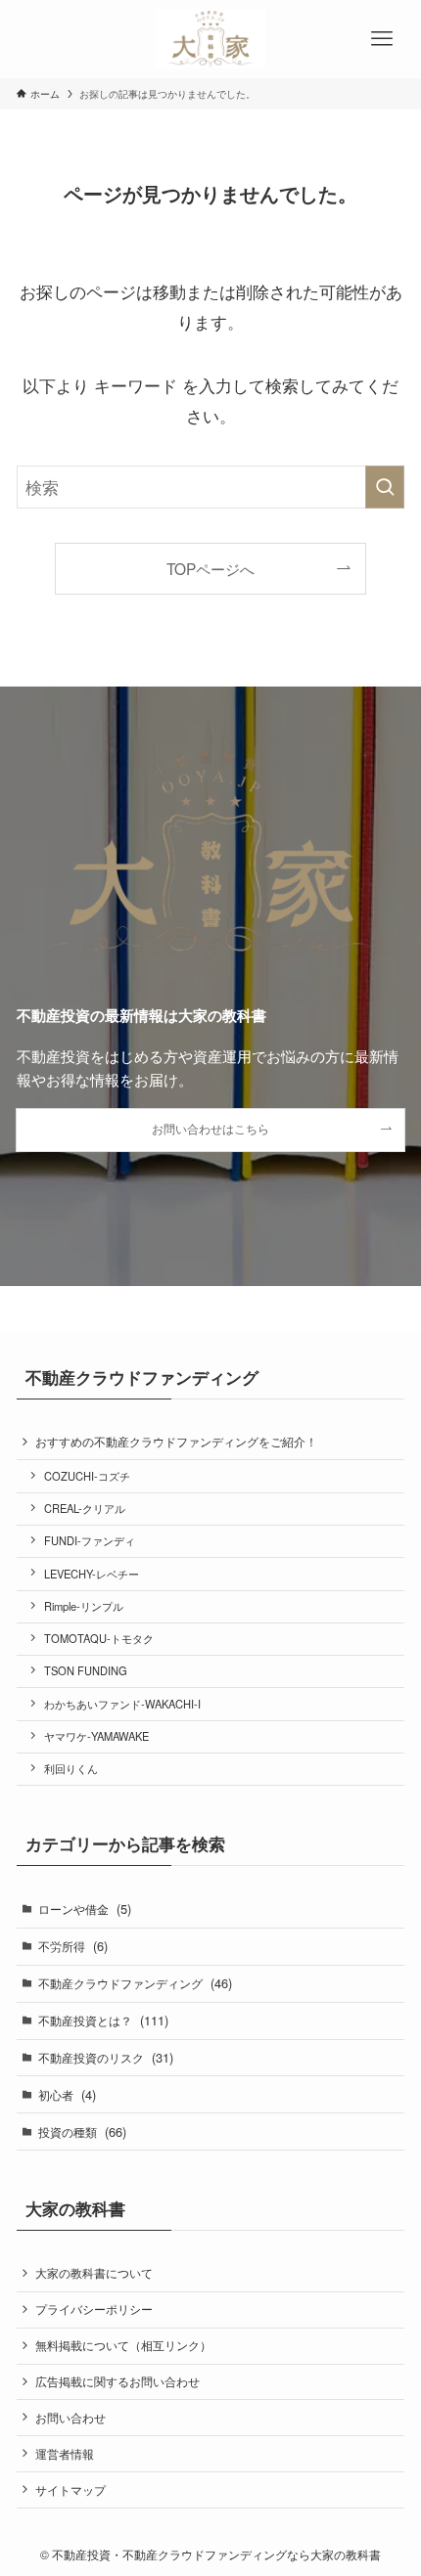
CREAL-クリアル (85, 1508)
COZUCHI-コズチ (87, 1476)
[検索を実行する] (385, 487)
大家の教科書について (94, 2273)
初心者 (67, 2094)
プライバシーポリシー (94, 2309)
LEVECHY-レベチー (92, 1574)
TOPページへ (210, 568)
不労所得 (73, 1946)
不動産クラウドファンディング (135, 1983)
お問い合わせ (70, 2418)
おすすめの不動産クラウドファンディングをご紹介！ (176, 1442)
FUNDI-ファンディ (90, 1540)
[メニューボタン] (382, 39)
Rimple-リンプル (84, 1606)
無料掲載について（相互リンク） (123, 2345)
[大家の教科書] (210, 39)
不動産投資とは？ (103, 2020)
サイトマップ (70, 2490)
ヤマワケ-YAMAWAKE (96, 1736)
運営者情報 (65, 2454)
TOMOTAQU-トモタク (99, 1638)
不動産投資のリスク (106, 2057)
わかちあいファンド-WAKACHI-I (122, 1704)
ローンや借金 (85, 1909)
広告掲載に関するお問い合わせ (117, 2381)
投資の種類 (82, 2132)
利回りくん (71, 1768)
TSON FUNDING (86, 1670)
